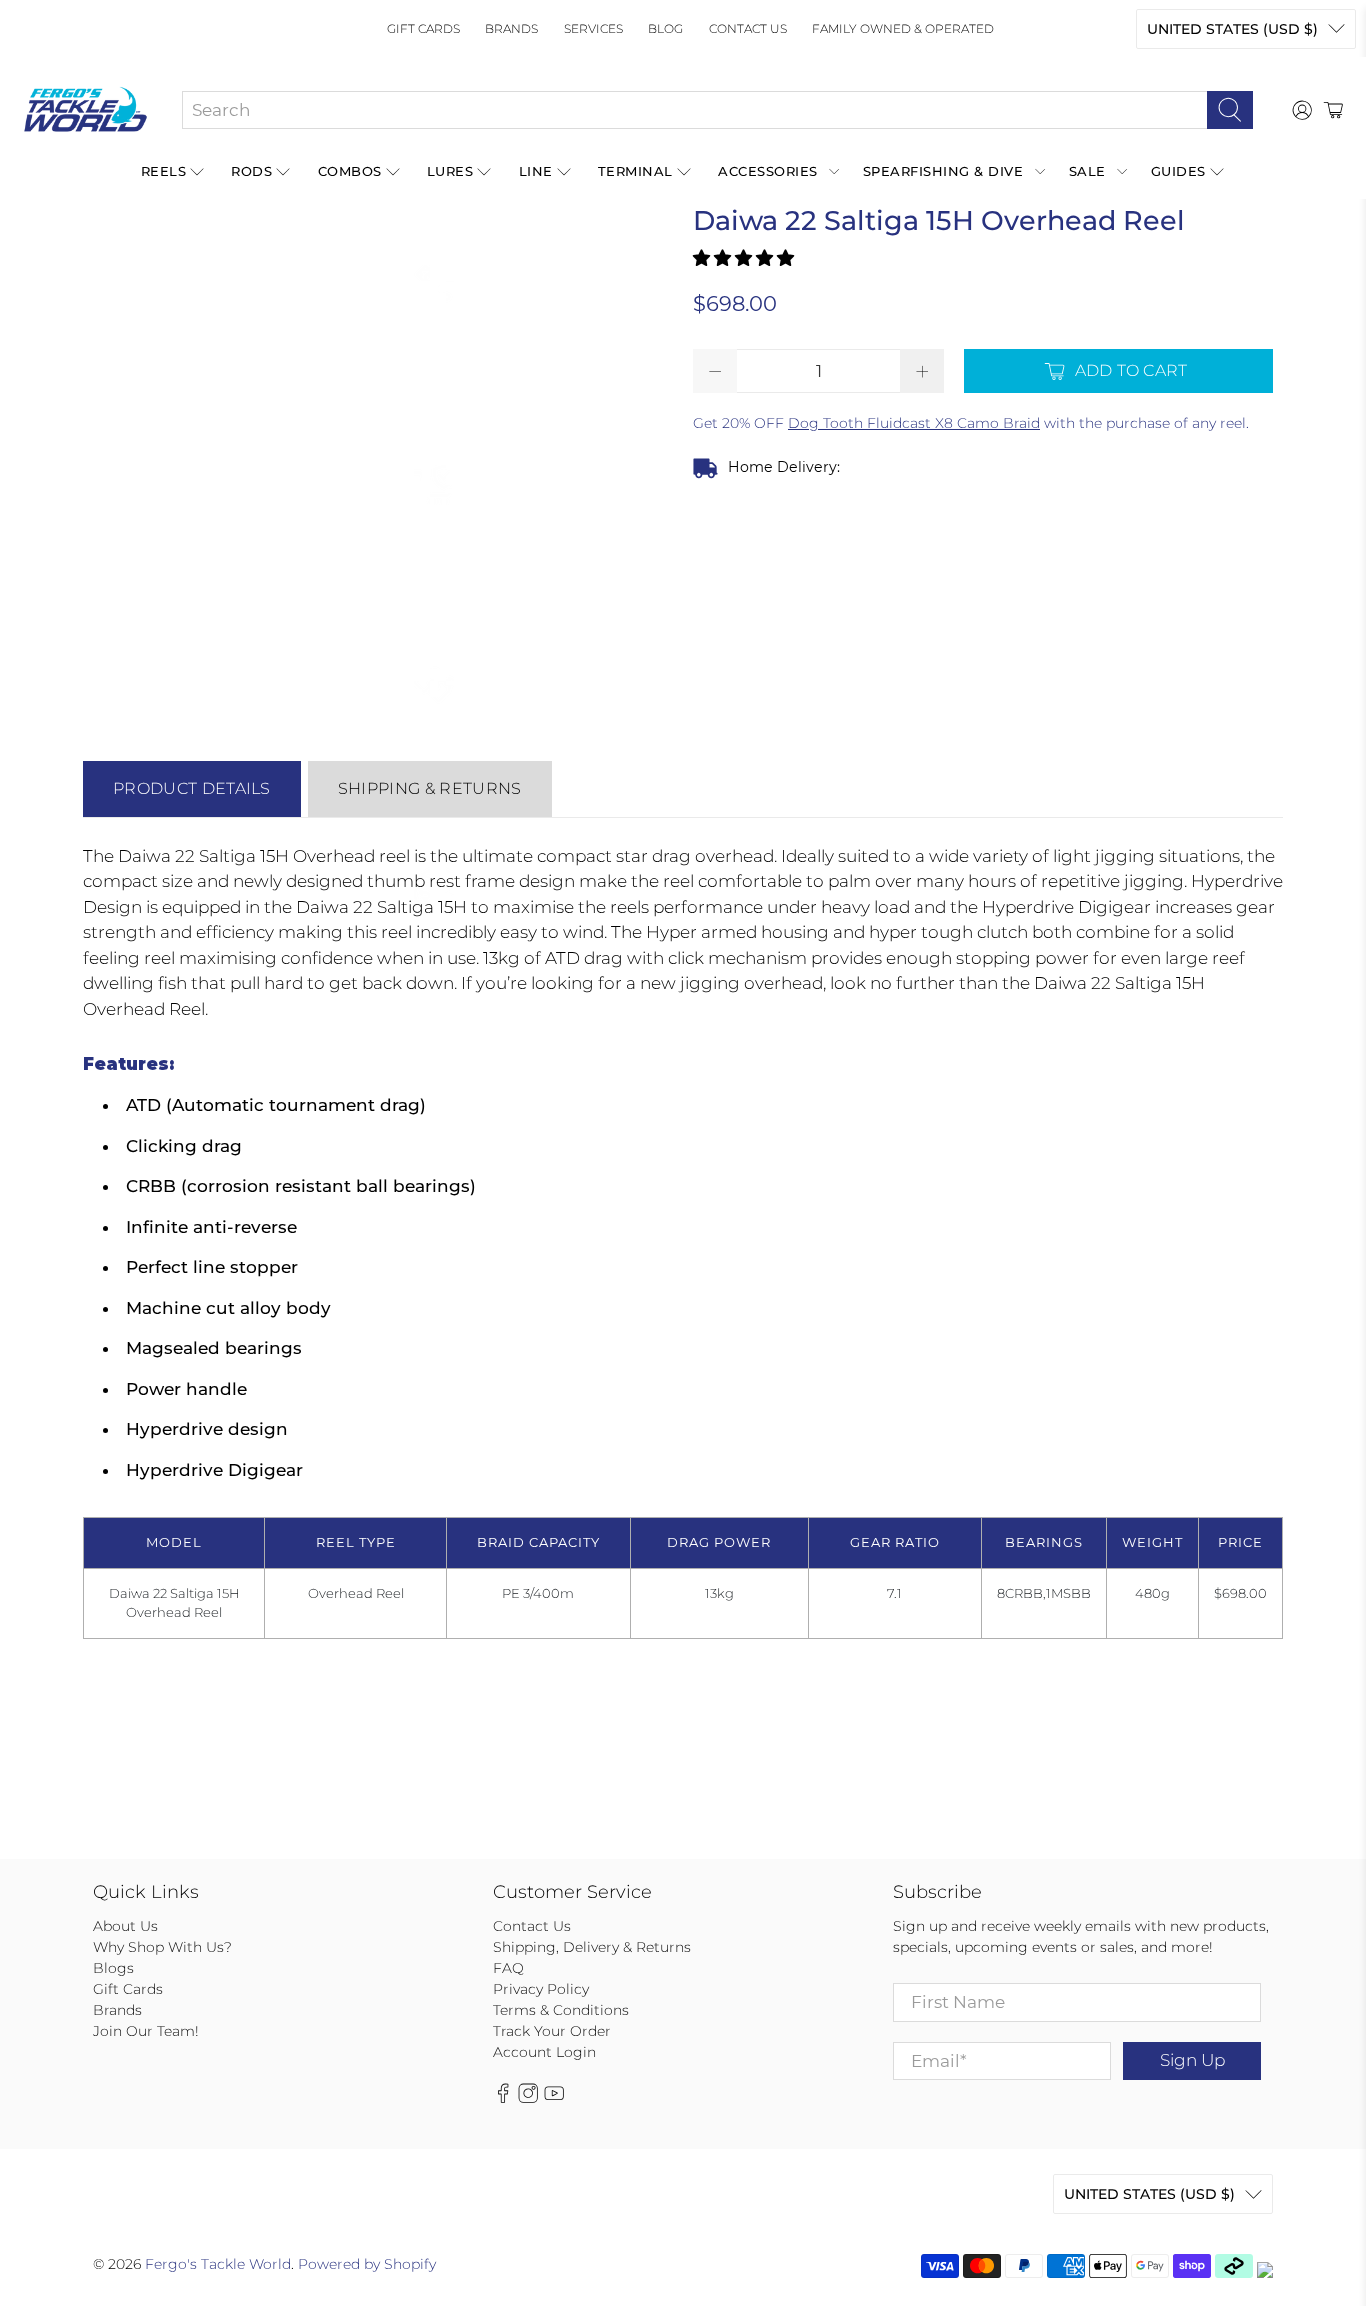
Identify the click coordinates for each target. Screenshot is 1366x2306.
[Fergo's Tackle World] (85, 110)
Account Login (544, 2052)
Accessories (768, 171)
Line (536, 171)
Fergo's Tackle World (218, 2264)
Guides (1178, 171)
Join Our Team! (146, 2031)
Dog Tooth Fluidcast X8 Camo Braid (914, 423)
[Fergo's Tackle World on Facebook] (503, 2098)
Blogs (113, 1968)
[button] (743, 258)
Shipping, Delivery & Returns (592, 1947)
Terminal (635, 171)
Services (593, 28)
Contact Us (748, 28)
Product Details (192, 788)
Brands (511, 28)
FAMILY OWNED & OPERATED (903, 28)
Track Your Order (552, 2031)
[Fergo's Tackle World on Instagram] (528, 2098)
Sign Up (1192, 2060)
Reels (164, 171)
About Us (125, 1926)
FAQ (508, 1968)
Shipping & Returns (430, 788)
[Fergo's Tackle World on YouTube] (554, 2098)
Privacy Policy (541, 1989)
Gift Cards (423, 28)
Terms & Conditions (561, 2010)
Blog (665, 28)
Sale (1087, 171)
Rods (251, 171)
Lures (450, 171)
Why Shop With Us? (162, 1947)
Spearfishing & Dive (943, 171)
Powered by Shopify (367, 2264)
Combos (350, 171)
